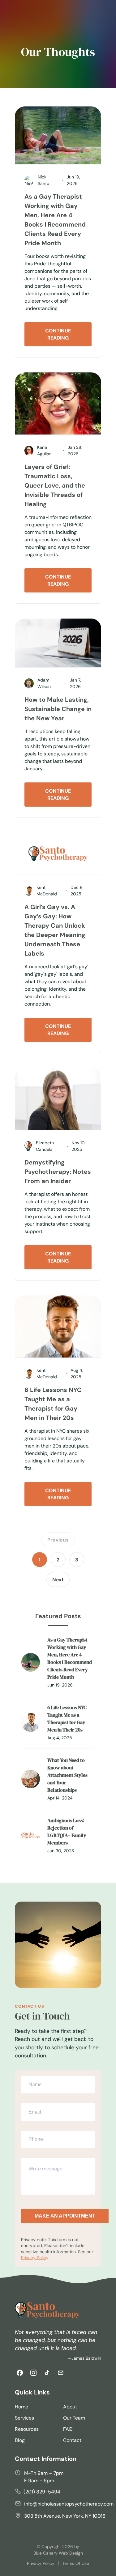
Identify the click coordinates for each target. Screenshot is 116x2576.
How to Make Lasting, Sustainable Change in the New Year (58, 709)
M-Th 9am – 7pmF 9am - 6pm (44, 2477)
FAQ (68, 2429)
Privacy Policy (35, 2258)
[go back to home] (47, 2311)
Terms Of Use (76, 2563)
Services (24, 2418)
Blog (20, 2440)
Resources (27, 2429)
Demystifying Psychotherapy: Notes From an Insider (58, 1172)
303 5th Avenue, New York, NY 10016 (65, 2516)
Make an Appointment (65, 2216)
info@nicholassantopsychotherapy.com (69, 2504)
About (70, 2407)
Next (58, 1580)
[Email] (61, 2373)
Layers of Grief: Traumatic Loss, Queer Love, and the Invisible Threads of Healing (55, 485)
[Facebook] (20, 2373)
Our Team (74, 2418)
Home (21, 2407)
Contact (72, 2440)
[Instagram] (33, 2373)
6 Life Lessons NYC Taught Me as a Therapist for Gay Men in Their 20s (53, 1404)
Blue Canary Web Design (58, 2553)
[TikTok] (47, 2373)
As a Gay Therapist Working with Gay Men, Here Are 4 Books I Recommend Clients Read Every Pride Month (55, 220)
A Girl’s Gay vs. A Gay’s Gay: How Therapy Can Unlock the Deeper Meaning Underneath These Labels (55, 930)
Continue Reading (58, 334)
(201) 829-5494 (42, 2492)
